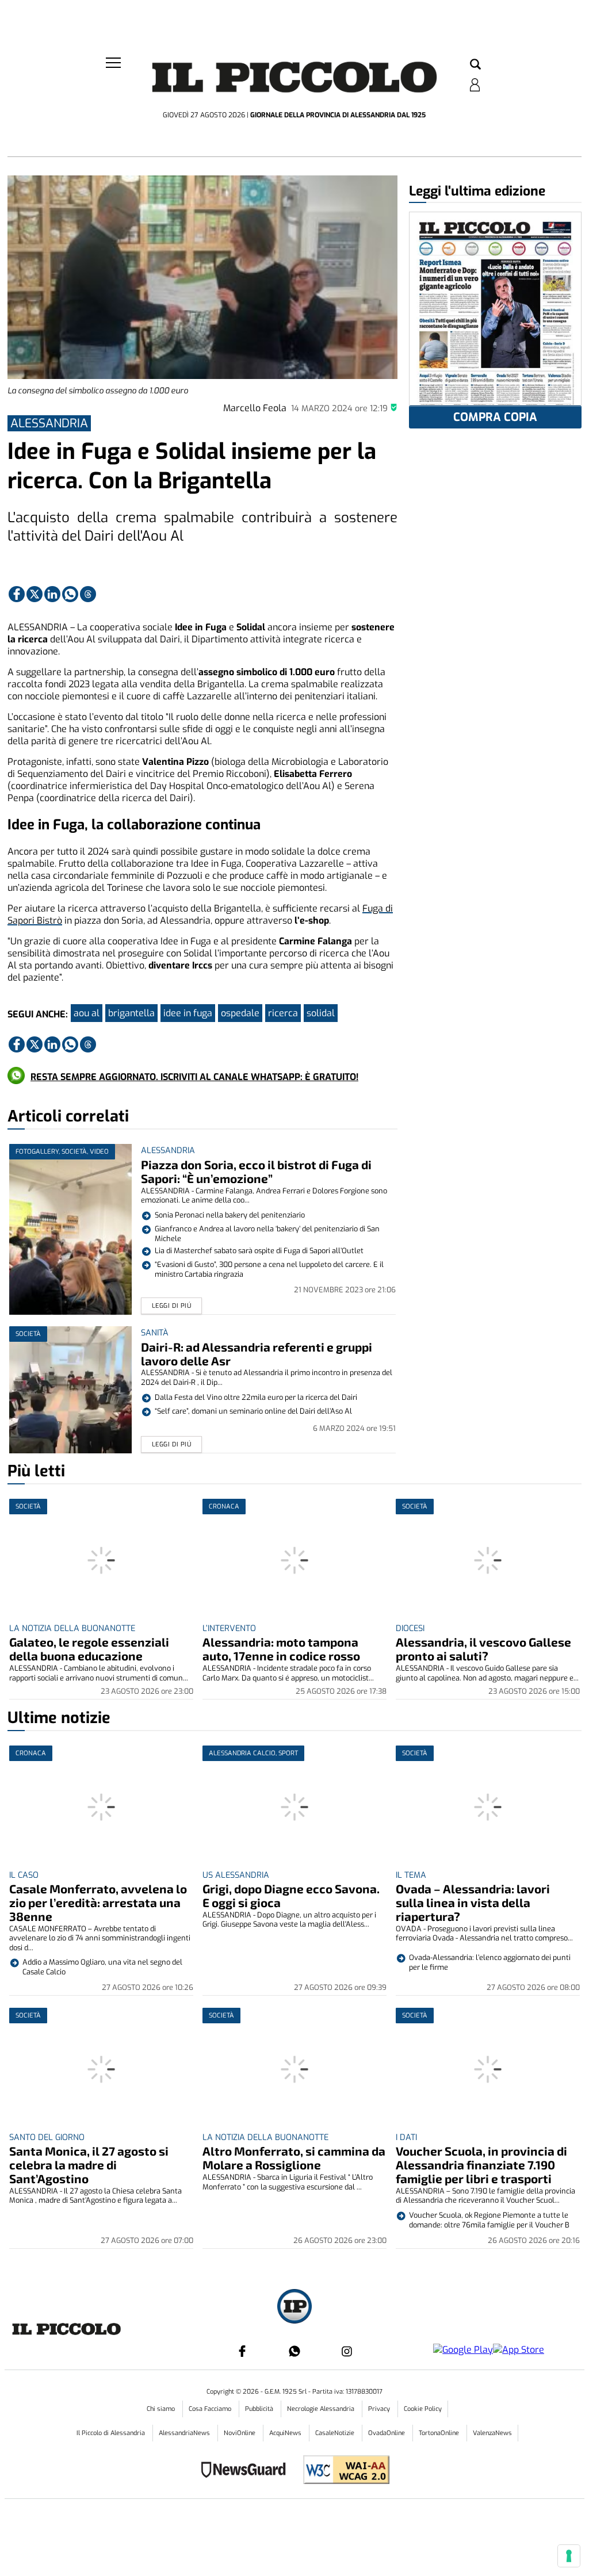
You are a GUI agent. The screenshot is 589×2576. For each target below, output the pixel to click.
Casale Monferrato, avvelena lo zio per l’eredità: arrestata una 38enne (98, 1902)
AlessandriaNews (185, 2433)
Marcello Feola (255, 408)
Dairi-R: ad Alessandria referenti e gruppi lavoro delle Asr (257, 1354)
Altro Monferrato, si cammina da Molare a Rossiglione (294, 2158)
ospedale (240, 1013)
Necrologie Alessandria (322, 2409)
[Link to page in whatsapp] (70, 594)
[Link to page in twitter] (35, 594)
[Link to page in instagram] (347, 2351)
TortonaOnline (440, 2433)
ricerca (283, 1013)
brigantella (131, 1013)
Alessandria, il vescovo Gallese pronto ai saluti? (483, 1649)
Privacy (380, 2409)
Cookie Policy (423, 2409)
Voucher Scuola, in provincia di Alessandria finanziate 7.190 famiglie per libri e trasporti (481, 2164)
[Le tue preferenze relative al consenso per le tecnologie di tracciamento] (569, 2556)
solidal (321, 1013)
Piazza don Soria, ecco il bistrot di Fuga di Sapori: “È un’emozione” (256, 1171)
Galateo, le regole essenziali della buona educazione (89, 1649)
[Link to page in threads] (88, 594)
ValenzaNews (492, 2433)
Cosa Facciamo (211, 2409)
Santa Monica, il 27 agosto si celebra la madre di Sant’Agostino (89, 2164)
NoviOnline (240, 2433)
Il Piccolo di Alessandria (112, 2433)
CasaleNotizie (336, 2433)
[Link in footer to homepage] (294, 2308)
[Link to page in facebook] (17, 594)
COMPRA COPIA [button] (495, 417)
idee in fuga (188, 1013)
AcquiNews (286, 2433)
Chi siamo (162, 2409)
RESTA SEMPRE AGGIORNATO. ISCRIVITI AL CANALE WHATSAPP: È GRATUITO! (194, 1077)
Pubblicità (260, 2409)
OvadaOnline (387, 2433)
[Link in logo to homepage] (294, 81)
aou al (87, 1013)
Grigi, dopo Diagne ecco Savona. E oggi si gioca (291, 1895)
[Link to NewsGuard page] (247, 2471)
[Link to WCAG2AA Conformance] (342, 2471)
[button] (475, 65)
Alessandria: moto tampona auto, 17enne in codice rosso (281, 1649)
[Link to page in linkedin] (52, 594)
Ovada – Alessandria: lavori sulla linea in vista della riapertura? (473, 1902)
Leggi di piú (172, 1306)
